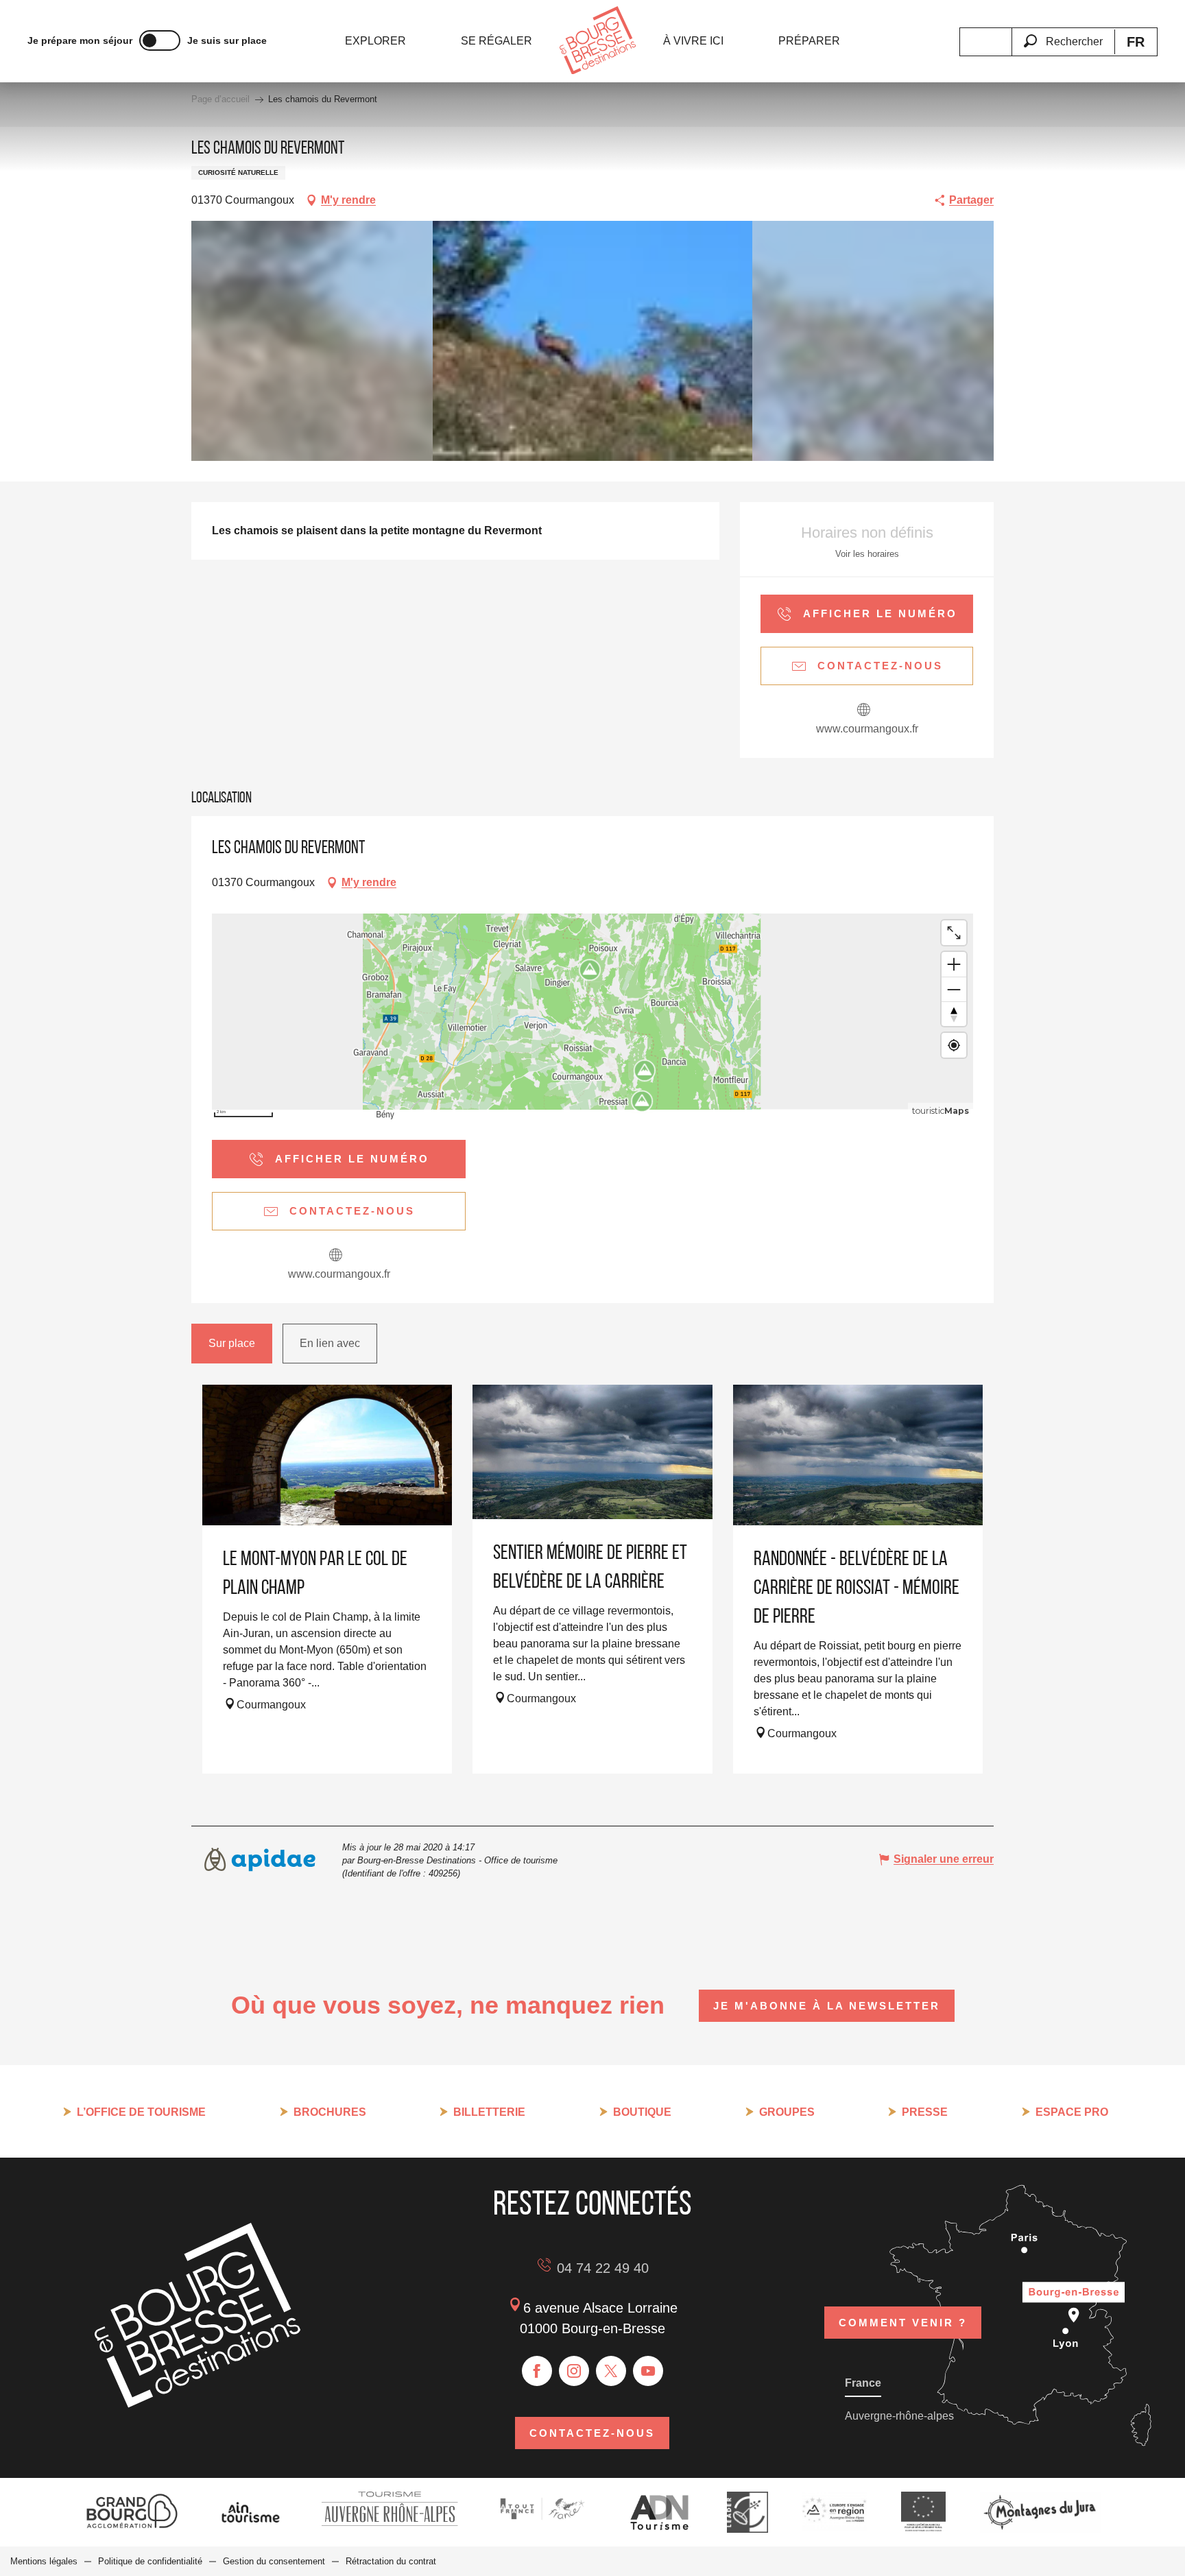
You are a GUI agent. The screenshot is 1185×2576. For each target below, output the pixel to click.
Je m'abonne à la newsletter (827, 2006)
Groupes (787, 2112)
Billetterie (489, 2112)
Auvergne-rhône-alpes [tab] (899, 2416)
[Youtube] (648, 2371)
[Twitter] (611, 2371)
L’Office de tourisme (141, 2112)
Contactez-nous (592, 2433)
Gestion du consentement (274, 2561)
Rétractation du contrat (391, 2561)
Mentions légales (44, 2561)
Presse (925, 2112)
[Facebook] (537, 2371)
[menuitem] (375, 41)
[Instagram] (574, 2371)
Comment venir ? (903, 2323)
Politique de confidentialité (150, 2561)
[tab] (232, 1344)
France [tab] (863, 2383)
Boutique (642, 2112)
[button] (1063, 34)
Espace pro (1072, 2112)
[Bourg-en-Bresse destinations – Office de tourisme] (197, 2404)
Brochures (330, 2112)
